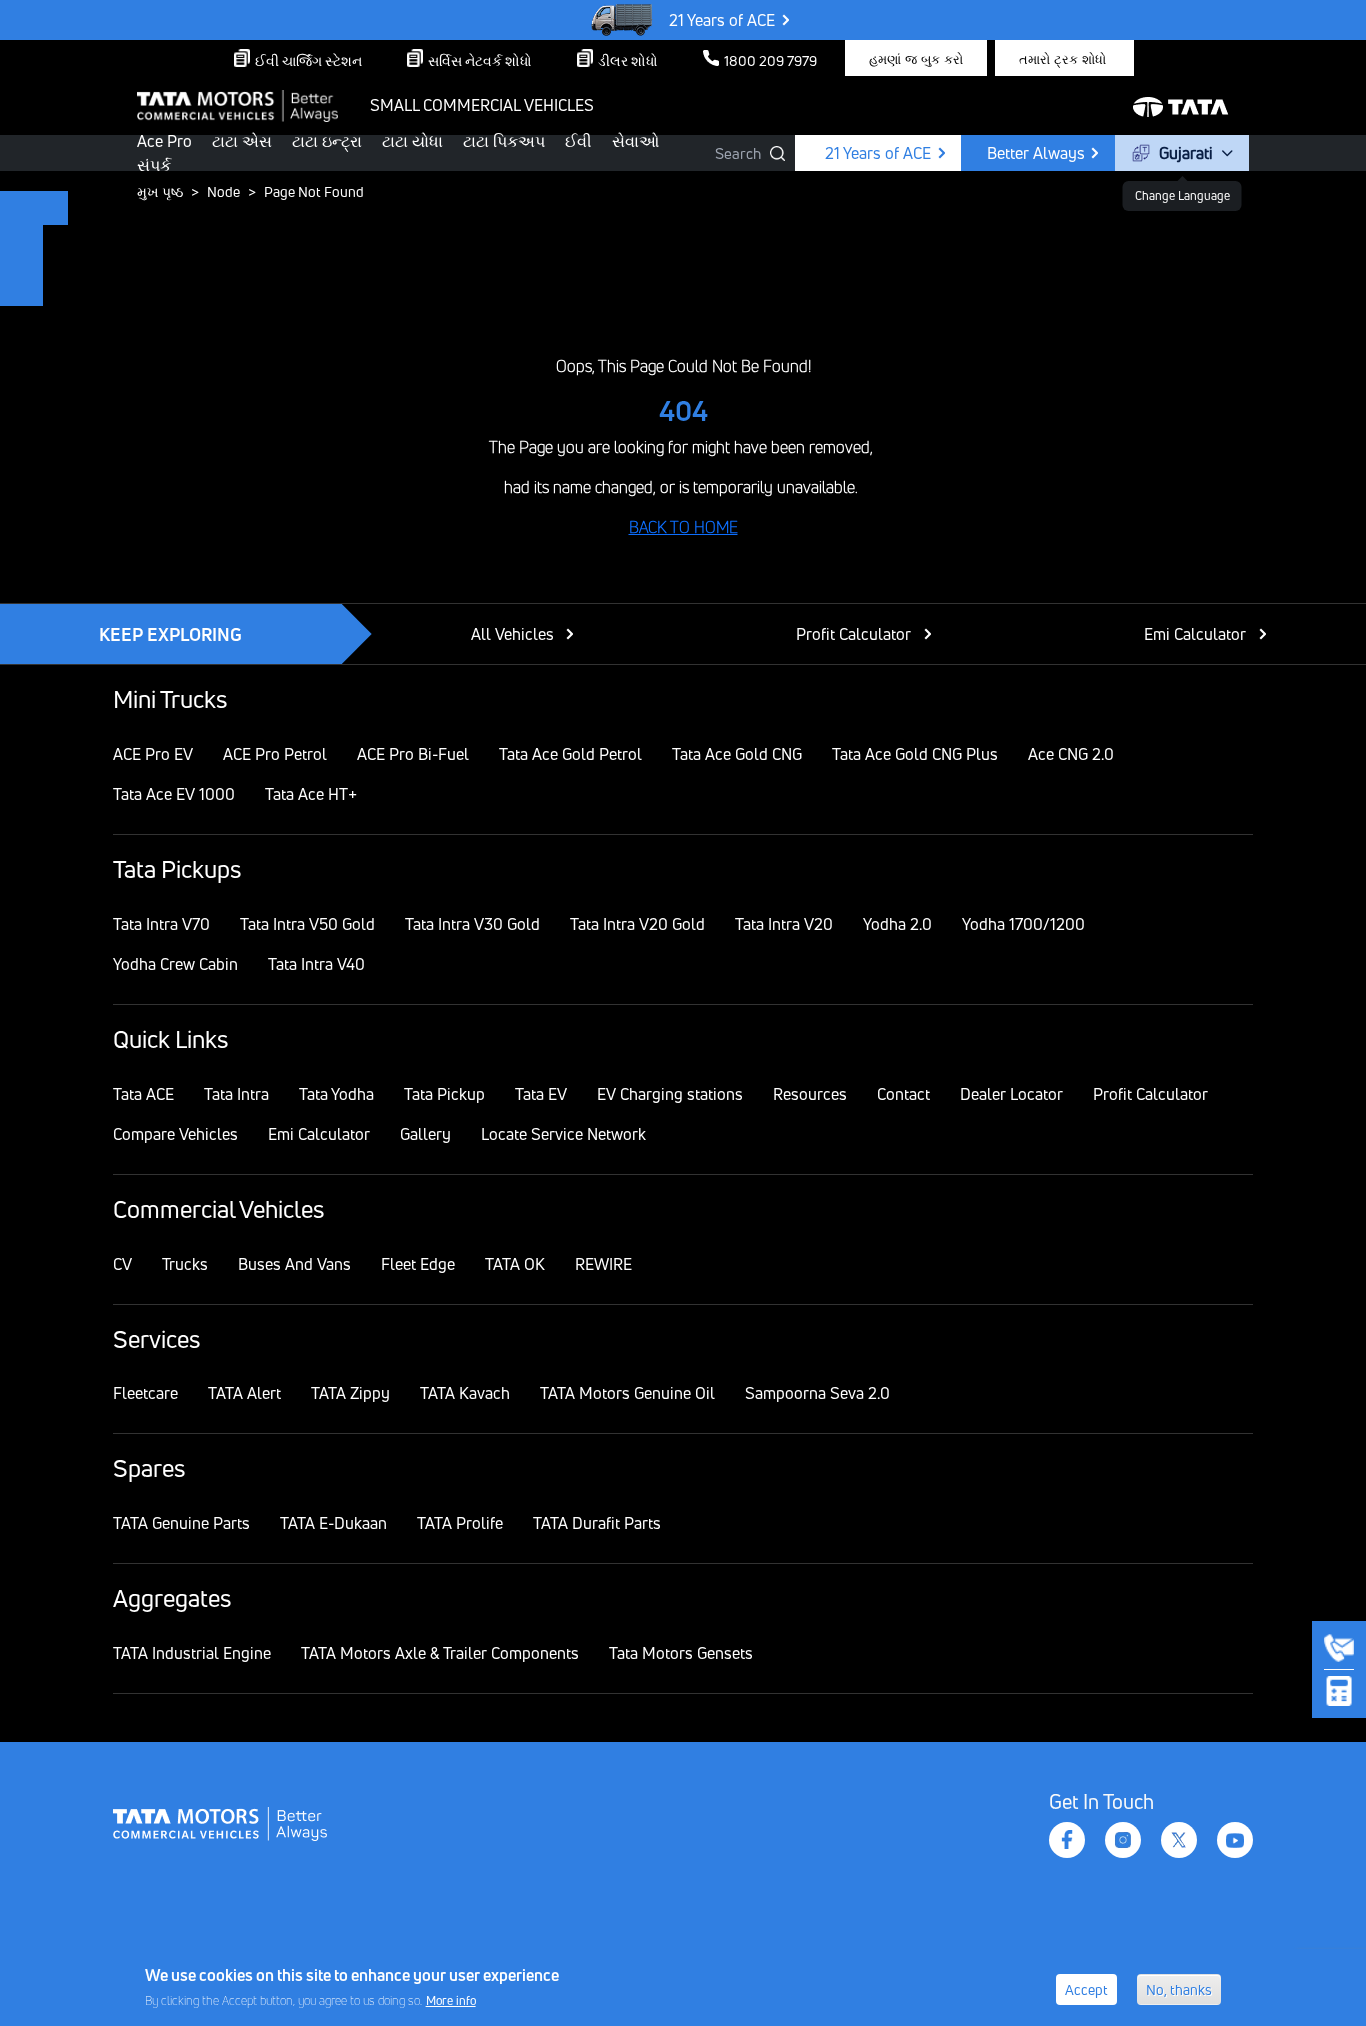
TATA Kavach (465, 1393)
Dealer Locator (1011, 1094)
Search (738, 153)
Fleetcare (145, 1393)
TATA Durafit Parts (597, 1523)
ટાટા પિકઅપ (504, 141)
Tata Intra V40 (316, 964)
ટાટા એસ (242, 141)
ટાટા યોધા (412, 141)
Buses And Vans (294, 1264)
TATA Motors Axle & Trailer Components (440, 1653)
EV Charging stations (670, 1094)
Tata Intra (236, 1094)
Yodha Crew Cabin (175, 964)
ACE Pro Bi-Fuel (413, 754)
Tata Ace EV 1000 (174, 794)
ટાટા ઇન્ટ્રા (327, 141)
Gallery (425, 1134)
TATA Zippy (350, 1393)
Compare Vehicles (175, 1134)
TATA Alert (244, 1393)
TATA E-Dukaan (333, 1523)
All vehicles (512, 634)
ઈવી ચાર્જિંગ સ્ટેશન (308, 60)
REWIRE (603, 1264)
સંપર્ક (154, 165)
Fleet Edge (418, 1264)
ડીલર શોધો (628, 60)
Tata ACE (143, 1094)
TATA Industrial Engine (192, 1653)
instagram (1123, 1840)
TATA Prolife (460, 1523)
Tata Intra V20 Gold (637, 924)
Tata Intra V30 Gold (472, 924)
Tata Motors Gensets (681, 1653)
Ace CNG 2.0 (1071, 754)
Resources (810, 1094)
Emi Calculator (1195, 634)
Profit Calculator (853, 634)
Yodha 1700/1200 (1023, 924)
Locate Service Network (563, 1134)
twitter (1179, 1840)
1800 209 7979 (770, 60)
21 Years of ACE (722, 20)
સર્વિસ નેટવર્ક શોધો (480, 60)
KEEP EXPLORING (170, 634)
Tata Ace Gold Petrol (570, 754)
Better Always (1036, 153)
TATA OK (515, 1264)
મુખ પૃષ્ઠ (160, 191)
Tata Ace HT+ (311, 794)
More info (451, 1999)
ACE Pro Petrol (275, 754)
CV (122, 1264)
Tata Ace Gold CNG (737, 754)
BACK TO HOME (683, 527)
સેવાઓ (635, 141)
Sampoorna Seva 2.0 (817, 1393)
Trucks (185, 1264)
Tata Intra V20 (784, 924)
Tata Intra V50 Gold (307, 924)
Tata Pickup (444, 1094)
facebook (1067, 1840)
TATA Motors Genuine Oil (627, 1393)
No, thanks (1179, 1989)
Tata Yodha (336, 1094)
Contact (903, 1094)
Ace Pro (164, 141)
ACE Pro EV (153, 754)
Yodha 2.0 (897, 924)
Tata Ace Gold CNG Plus (915, 754)
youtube (1235, 1840)
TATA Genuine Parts (181, 1523)
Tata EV (541, 1094)
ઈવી (578, 141)
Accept (1086, 1989)
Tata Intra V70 (161, 924)
